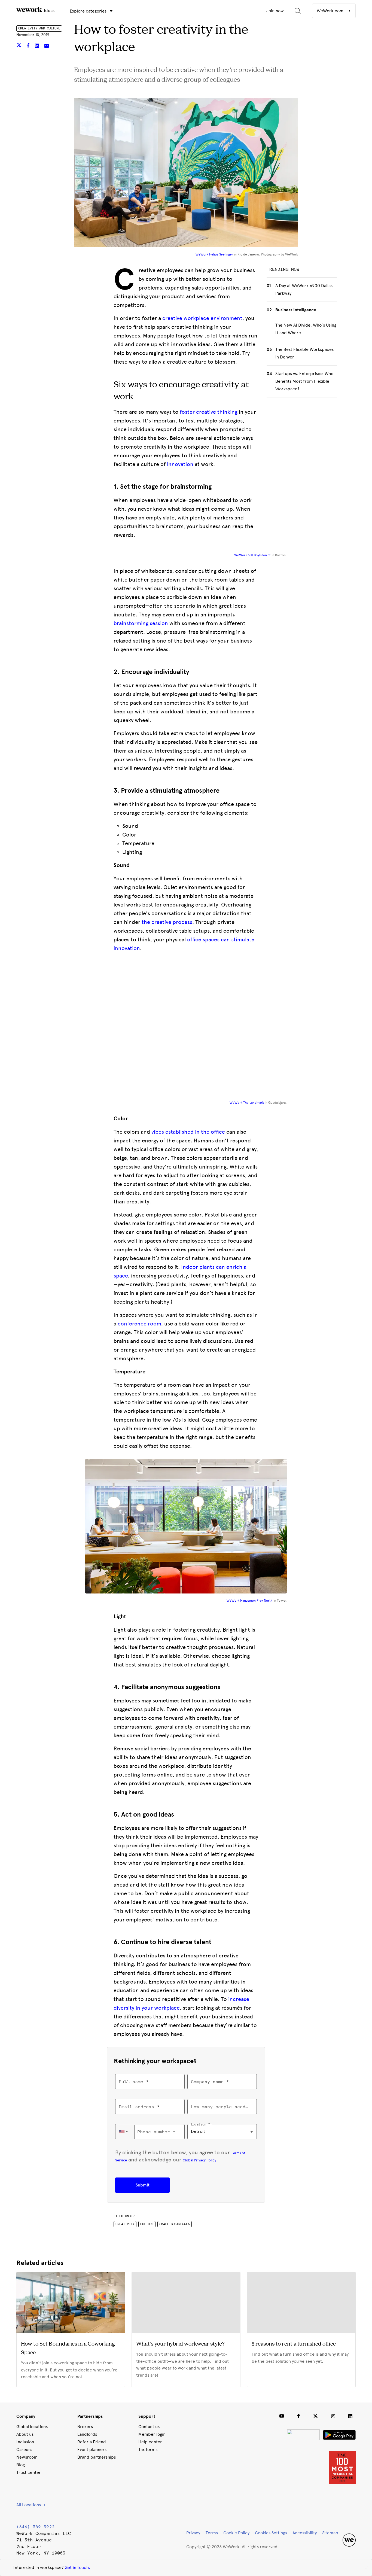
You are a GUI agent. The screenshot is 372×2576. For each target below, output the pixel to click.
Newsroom (27, 2457)
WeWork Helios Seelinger (214, 254)
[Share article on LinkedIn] (37, 46)
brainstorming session (141, 623)
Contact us (149, 2427)
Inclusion (25, 2442)
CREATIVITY (125, 2224)
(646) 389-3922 (35, 2527)
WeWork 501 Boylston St (252, 555)
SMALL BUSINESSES (175, 2224)
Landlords (87, 2434)
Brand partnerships (97, 2457)
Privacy (193, 2533)
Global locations (32, 2427)
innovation (180, 464)
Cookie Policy (236, 2533)
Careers (24, 2449)
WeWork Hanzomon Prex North (250, 1601)
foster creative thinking (209, 412)
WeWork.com (331, 11)
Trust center (29, 2472)
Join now (275, 11)
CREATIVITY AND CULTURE (39, 28)
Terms (212, 2533)
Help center (150, 2442)
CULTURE (147, 2224)
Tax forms (148, 2449)
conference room (139, 1324)
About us (25, 2434)
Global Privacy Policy (199, 2160)
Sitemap (330, 2533)
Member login (152, 2434)
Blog (21, 2465)
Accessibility (305, 2533)
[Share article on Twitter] (19, 46)
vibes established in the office (188, 1132)
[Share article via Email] (47, 46)
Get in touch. (77, 2567)
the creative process (167, 922)
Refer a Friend (92, 2442)
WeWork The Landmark (247, 1103)
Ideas (49, 10)
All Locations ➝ (31, 2505)
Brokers (85, 2427)
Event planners (92, 2449)
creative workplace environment (202, 318)
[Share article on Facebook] (29, 46)
